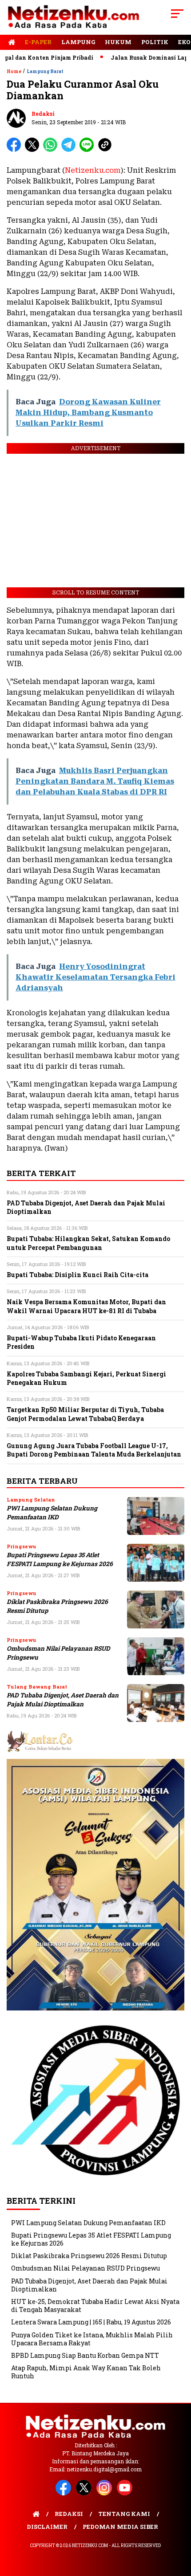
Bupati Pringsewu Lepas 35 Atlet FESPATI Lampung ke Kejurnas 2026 (60, 1559)
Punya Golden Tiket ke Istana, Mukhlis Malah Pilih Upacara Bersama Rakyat (92, 2339)
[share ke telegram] (70, 150)
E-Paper (38, 42)
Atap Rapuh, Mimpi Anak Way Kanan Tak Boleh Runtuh (86, 2372)
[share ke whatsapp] (52, 150)
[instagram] (106, 2493)
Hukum (118, 42)
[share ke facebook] (16, 150)
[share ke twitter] (34, 150)
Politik (155, 42)
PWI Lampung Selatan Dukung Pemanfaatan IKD (52, 1512)
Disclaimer (47, 2527)
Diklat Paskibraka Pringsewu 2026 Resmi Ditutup (89, 2256)
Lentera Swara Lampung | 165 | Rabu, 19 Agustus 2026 (91, 2322)
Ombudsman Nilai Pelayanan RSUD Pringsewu (86, 2268)
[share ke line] (89, 150)
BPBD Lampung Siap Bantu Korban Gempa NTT (85, 2355)
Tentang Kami (124, 2514)
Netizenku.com (93, 170)
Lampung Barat (45, 71)
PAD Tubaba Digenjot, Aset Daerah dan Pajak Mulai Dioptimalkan (63, 1699)
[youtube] (126, 2493)
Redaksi (43, 114)
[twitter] (85, 2493)
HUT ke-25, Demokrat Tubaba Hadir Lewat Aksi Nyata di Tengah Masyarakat (95, 2305)
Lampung (78, 42)
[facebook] (65, 2493)
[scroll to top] (178, 2524)
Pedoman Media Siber (120, 2527)
